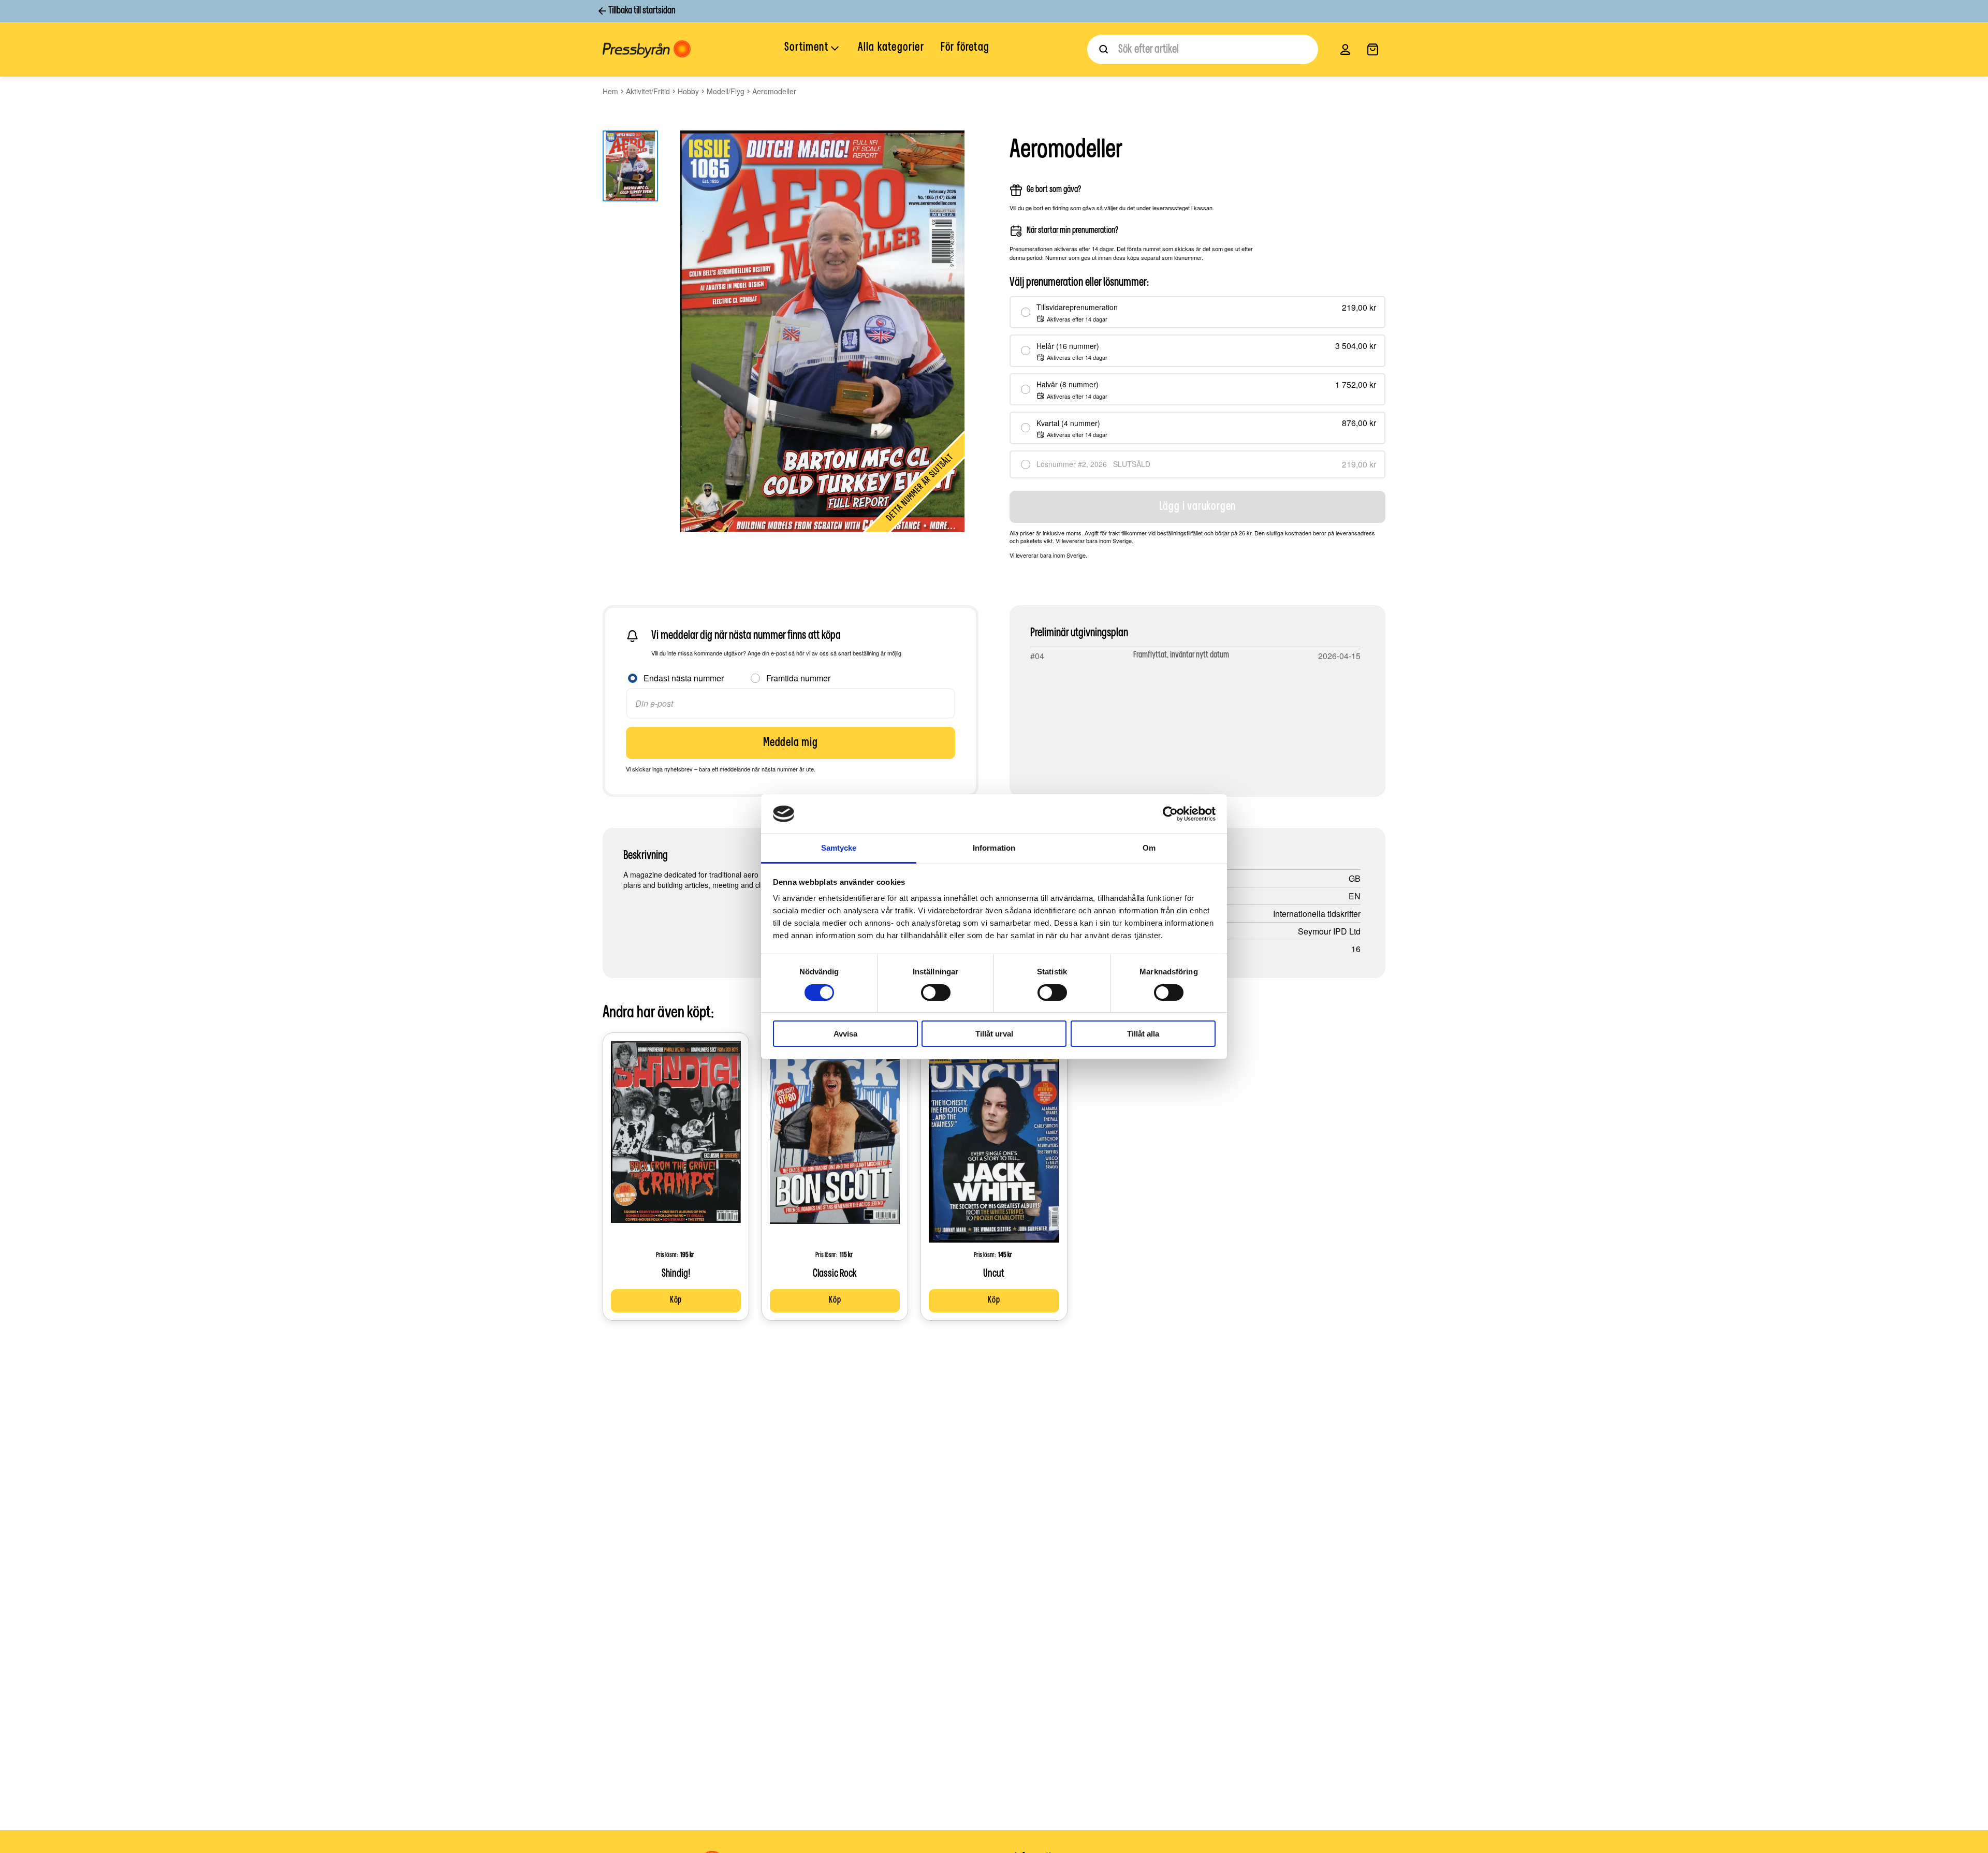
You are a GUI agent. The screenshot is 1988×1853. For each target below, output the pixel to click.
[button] (813, 49)
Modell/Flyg (726, 91)
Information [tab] (994, 848)
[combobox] (1203, 49)
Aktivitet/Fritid (648, 91)
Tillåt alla (1143, 1034)
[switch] (936, 993)
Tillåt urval (994, 1034)
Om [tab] (1149, 848)
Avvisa (845, 1034)
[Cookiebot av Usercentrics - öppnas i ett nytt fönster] (1170, 814)
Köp (676, 1301)
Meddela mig (791, 743)
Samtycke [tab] (839, 848)
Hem (610, 91)
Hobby (688, 91)
